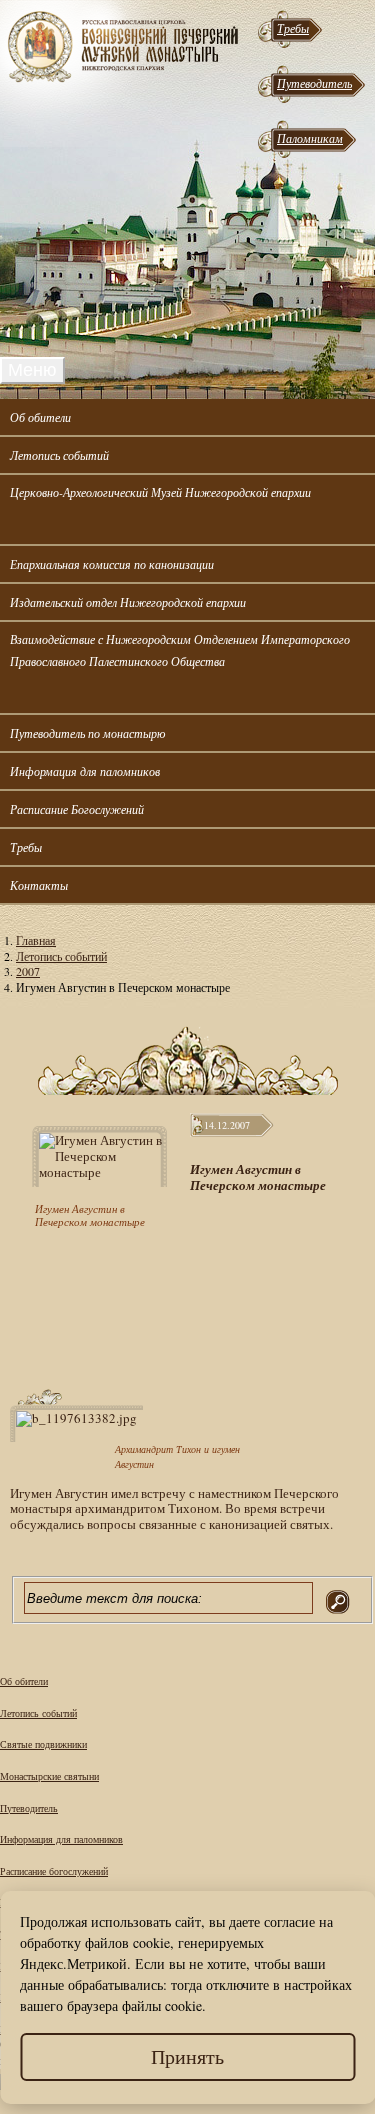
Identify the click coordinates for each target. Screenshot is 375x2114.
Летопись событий (59, 455)
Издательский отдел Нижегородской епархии (128, 602)
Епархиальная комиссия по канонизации (112, 564)
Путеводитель (314, 83)
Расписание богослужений (54, 1871)
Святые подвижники (43, 1744)
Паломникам (310, 138)
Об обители (40, 417)
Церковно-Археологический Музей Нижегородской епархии (160, 492)
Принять (187, 2056)
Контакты (39, 885)
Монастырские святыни (49, 1776)
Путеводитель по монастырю (87, 733)
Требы (293, 28)
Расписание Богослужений (77, 809)
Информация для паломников (85, 771)
